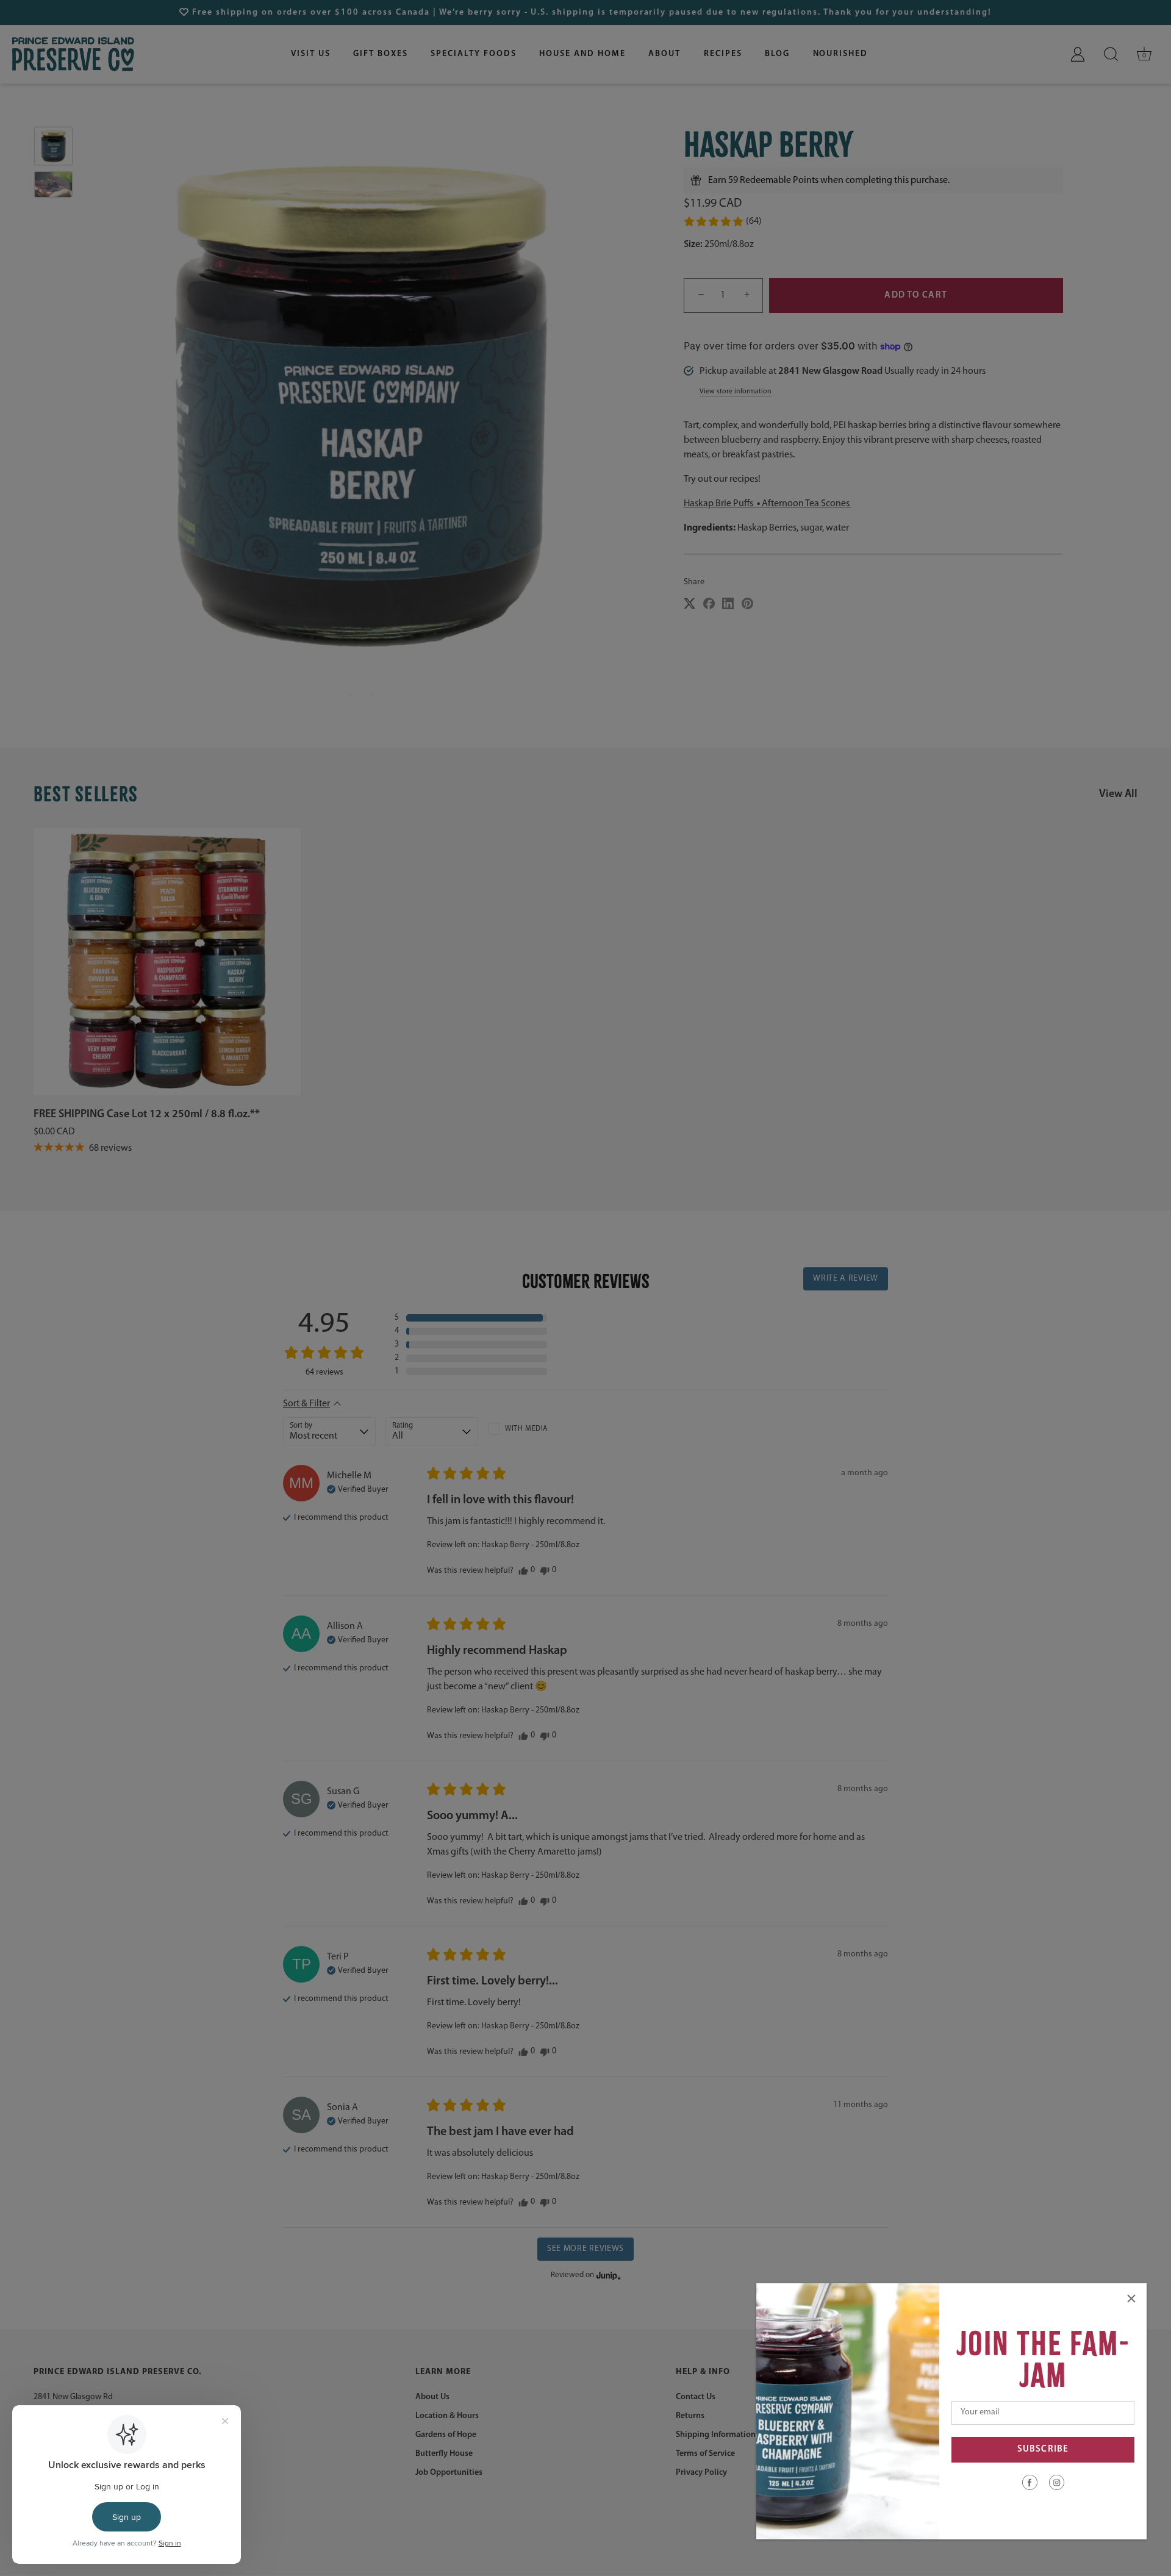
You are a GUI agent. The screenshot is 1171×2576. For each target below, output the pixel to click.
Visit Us (311, 54)
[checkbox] (534, 1429)
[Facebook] (1030, 2482)
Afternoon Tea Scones (807, 504)
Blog (777, 54)
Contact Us (696, 2398)
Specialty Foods (473, 54)
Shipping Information (716, 2435)
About (664, 54)
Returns (690, 2417)
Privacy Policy (701, 2473)
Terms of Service (705, 2454)
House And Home (582, 54)
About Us (432, 2398)
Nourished (841, 54)
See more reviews (585, 2249)
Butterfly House (444, 2454)
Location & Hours (447, 2417)
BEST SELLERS (86, 794)
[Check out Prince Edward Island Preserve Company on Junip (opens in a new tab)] (607, 2275)
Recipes (723, 54)
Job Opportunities (449, 2473)
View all (1118, 795)
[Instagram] (1057, 2482)
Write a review (846, 1279)
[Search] (1111, 54)
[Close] (1131, 2299)
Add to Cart (915, 295)
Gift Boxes (381, 54)
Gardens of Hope (446, 2435)
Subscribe (1043, 2449)
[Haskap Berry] (53, 146)
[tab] (873, 477)
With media (526, 1429)
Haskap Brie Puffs (719, 504)
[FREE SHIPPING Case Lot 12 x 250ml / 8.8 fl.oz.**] (167, 962)
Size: (693, 245)
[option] (53, 148)
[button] (722, 221)
